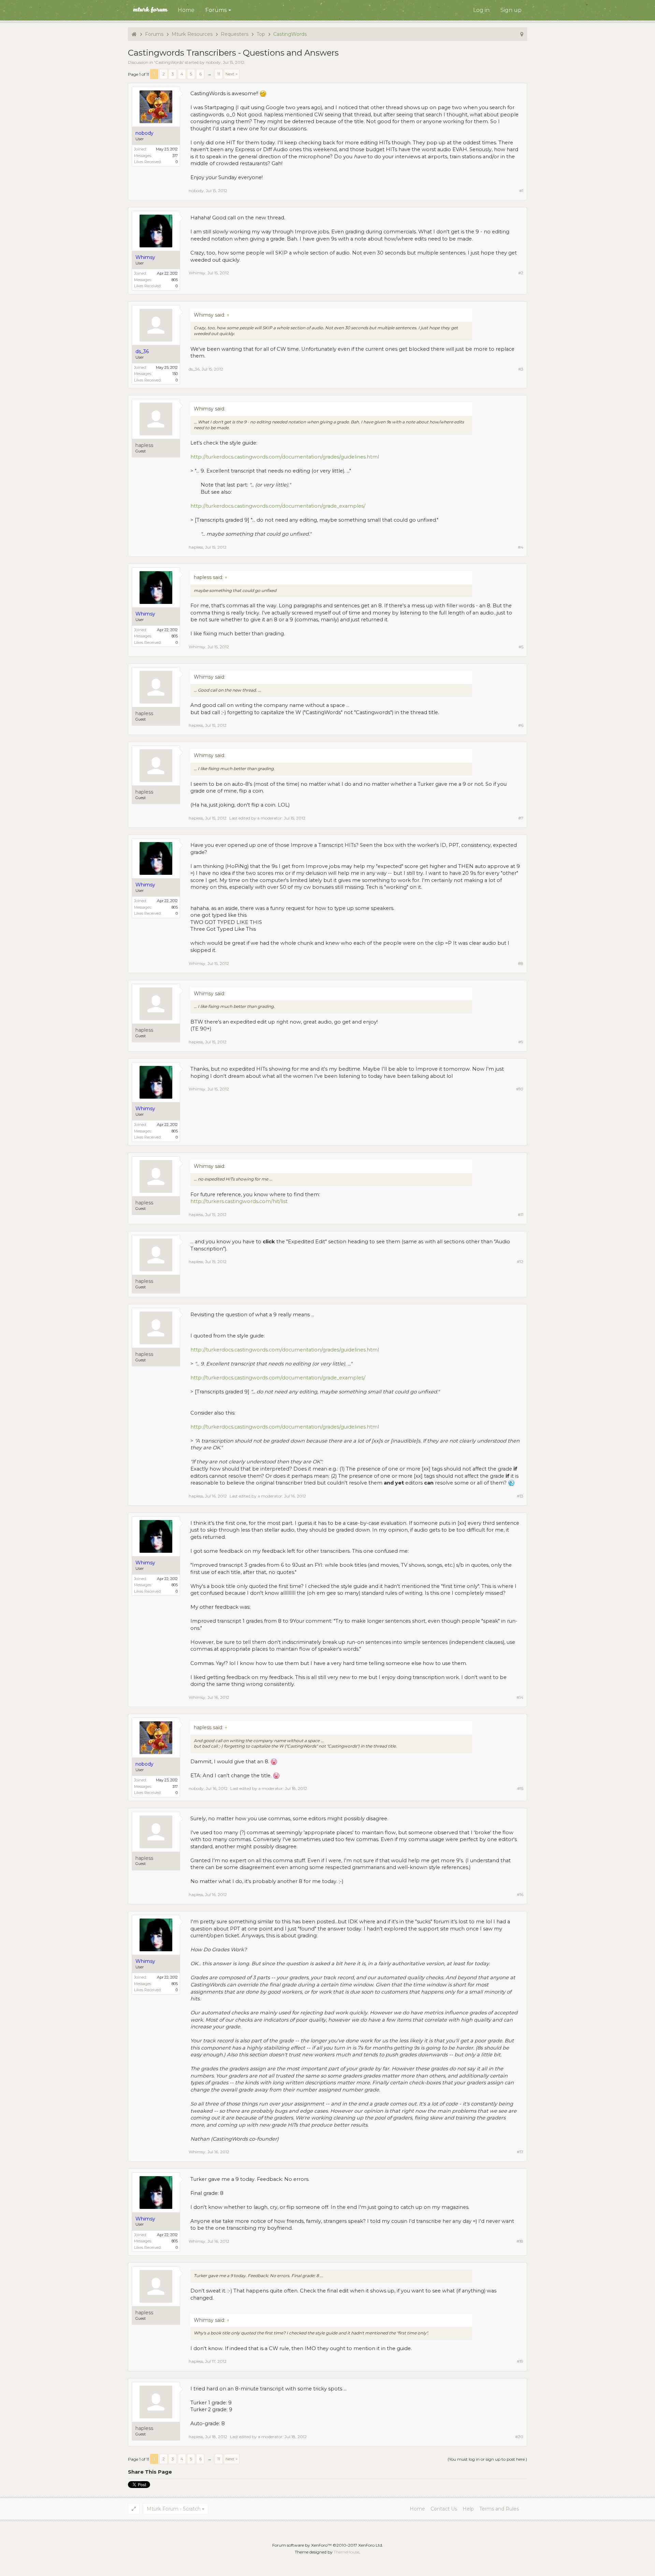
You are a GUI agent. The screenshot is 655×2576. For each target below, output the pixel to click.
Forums (216, 10)
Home (186, 10)
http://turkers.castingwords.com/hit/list (239, 1201)
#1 (521, 191)
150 (175, 374)
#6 (521, 725)
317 (175, 156)
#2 (521, 273)
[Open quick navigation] (522, 34)
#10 (520, 1089)
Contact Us (444, 2509)
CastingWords (169, 62)
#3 (521, 369)
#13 (520, 1496)
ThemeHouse (346, 2552)
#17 (520, 2152)
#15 (520, 1788)
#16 (520, 1894)
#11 (521, 1214)
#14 (520, 1697)
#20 (519, 2437)
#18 (520, 2241)
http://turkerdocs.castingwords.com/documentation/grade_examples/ (278, 506)
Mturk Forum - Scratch (174, 2509)
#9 (521, 1042)
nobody (213, 62)
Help (468, 2509)
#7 (521, 818)
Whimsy (197, 273)
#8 (521, 963)
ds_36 (194, 369)
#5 (521, 647)
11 (219, 74)
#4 (521, 547)
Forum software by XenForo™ (328, 2545)
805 (175, 280)
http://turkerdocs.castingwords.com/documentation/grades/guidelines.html (285, 457)
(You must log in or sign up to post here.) (487, 2459)
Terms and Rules (499, 2509)
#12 (520, 1262)
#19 (520, 2361)
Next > (232, 74)
